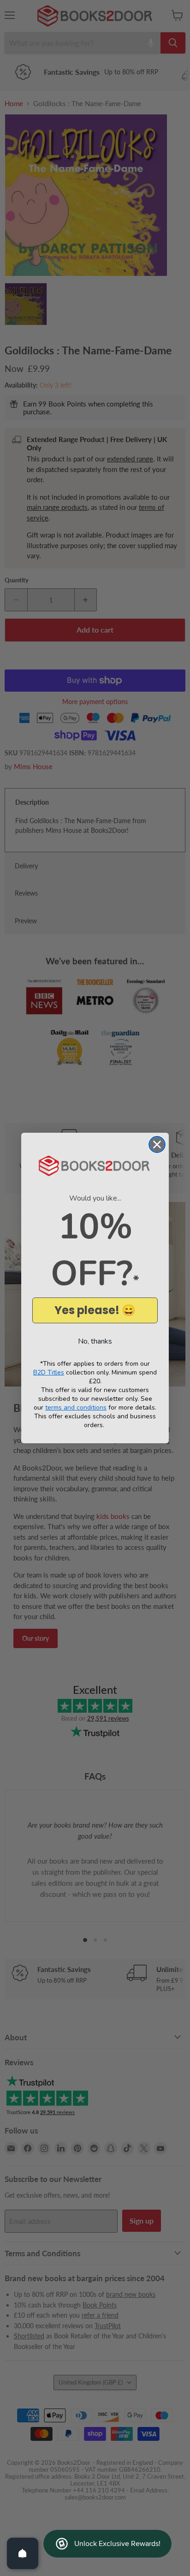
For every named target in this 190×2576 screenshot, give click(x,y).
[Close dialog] (157, 1145)
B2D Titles (49, 1372)
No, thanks (95, 1341)
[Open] (23, 2553)
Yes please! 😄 (95, 1310)
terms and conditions (76, 1408)
